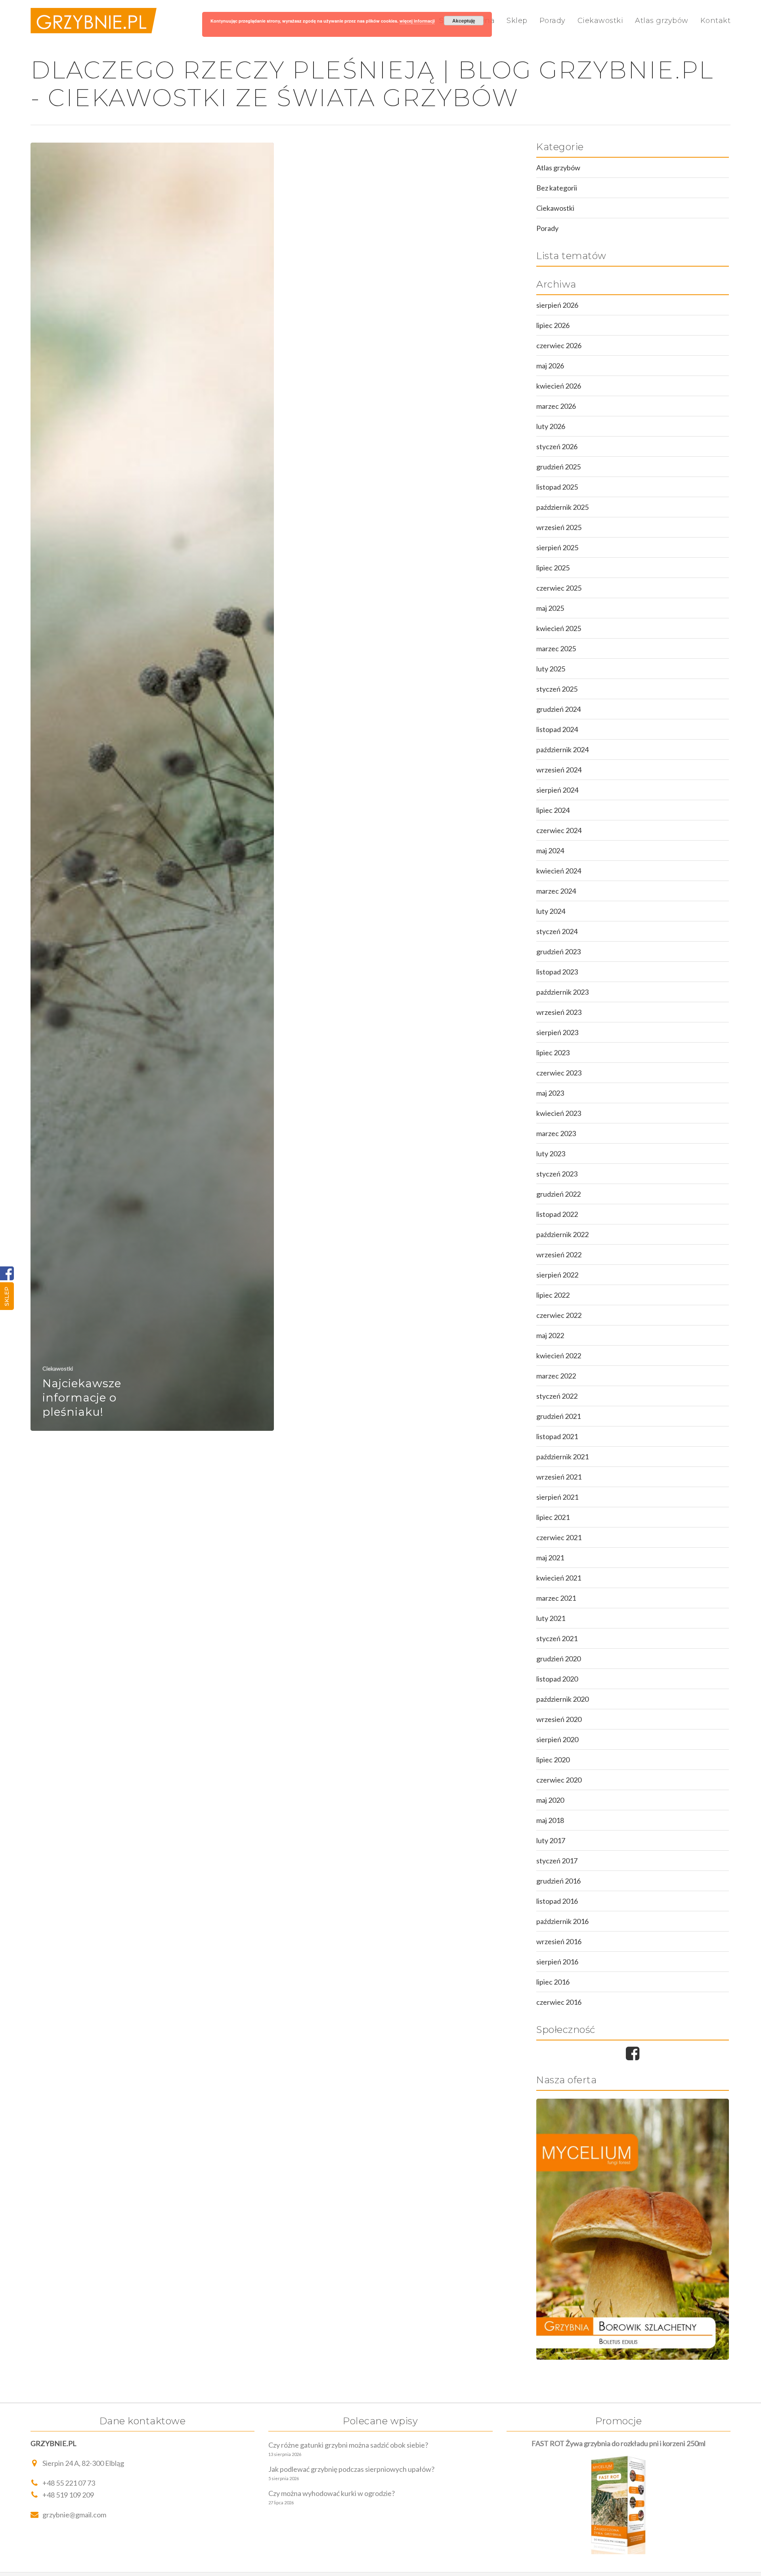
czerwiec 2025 (559, 588)
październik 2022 (562, 1234)
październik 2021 (562, 1457)
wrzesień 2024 (559, 770)
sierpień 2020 (557, 1739)
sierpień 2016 (557, 1962)
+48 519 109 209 (68, 2495)
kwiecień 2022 (559, 1356)
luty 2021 (551, 1618)
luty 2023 (551, 1154)
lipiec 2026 (553, 325)
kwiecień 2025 (559, 628)
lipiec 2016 (553, 1982)
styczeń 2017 (557, 1861)
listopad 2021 (557, 1436)
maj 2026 (550, 366)
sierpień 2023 (557, 1032)
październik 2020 (562, 1699)
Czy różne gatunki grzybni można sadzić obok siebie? (348, 2445)
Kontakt (716, 21)
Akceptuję (464, 21)
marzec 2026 (556, 406)
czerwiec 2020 (559, 1780)
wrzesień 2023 (559, 1012)
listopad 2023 (557, 972)
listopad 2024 (557, 729)
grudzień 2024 (558, 709)
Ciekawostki (600, 21)
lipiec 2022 (553, 1295)
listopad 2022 (557, 1214)
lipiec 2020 (553, 1760)
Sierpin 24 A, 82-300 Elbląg (83, 2463)
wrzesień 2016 (559, 1941)
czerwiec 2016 (559, 2002)
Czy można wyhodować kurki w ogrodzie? (332, 2493)
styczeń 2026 (557, 446)
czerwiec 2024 (559, 830)
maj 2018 (550, 1820)
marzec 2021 (556, 1598)
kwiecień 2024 (559, 871)
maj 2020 (550, 1800)
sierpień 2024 (557, 790)
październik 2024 (562, 749)
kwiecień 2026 (559, 386)
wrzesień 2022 (559, 1255)
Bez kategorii (557, 188)
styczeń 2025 (557, 689)
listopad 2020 (557, 1679)
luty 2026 (551, 426)
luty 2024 (551, 911)
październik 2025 (562, 507)
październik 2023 (562, 992)
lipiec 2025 (553, 568)
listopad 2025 (557, 487)
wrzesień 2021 (559, 1477)
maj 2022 (550, 1335)
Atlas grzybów (662, 21)
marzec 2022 (556, 1376)
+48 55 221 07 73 (69, 2483)
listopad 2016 (557, 1901)
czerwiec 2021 (559, 1537)
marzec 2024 (556, 891)
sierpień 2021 (557, 1497)
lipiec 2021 (553, 1517)
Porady (553, 21)
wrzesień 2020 (559, 1719)
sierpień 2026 (557, 305)
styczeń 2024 (557, 931)
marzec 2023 (556, 1133)
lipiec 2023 (553, 1053)
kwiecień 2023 (559, 1113)
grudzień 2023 (558, 951)
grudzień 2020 (558, 1659)
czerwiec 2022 (559, 1315)
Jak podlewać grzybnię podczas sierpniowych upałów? (351, 2469)
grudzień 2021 (558, 1416)
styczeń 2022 (557, 1396)
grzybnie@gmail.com (74, 2515)
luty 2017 (551, 1840)
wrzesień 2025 (559, 527)
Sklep (7, 1296)
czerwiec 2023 (559, 1073)
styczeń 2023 (557, 1174)
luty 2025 (551, 669)
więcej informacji (417, 21)
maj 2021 (550, 1558)
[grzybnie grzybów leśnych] (633, 2229)
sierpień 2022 (557, 1275)
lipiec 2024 (553, 810)
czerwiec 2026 (559, 345)
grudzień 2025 (558, 467)
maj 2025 (550, 608)
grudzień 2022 (558, 1194)
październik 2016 (562, 1921)
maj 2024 (550, 850)
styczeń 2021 (557, 1638)
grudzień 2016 (558, 1881)
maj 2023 (550, 1093)
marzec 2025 (556, 648)
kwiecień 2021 (559, 1578)
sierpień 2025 (557, 547)
